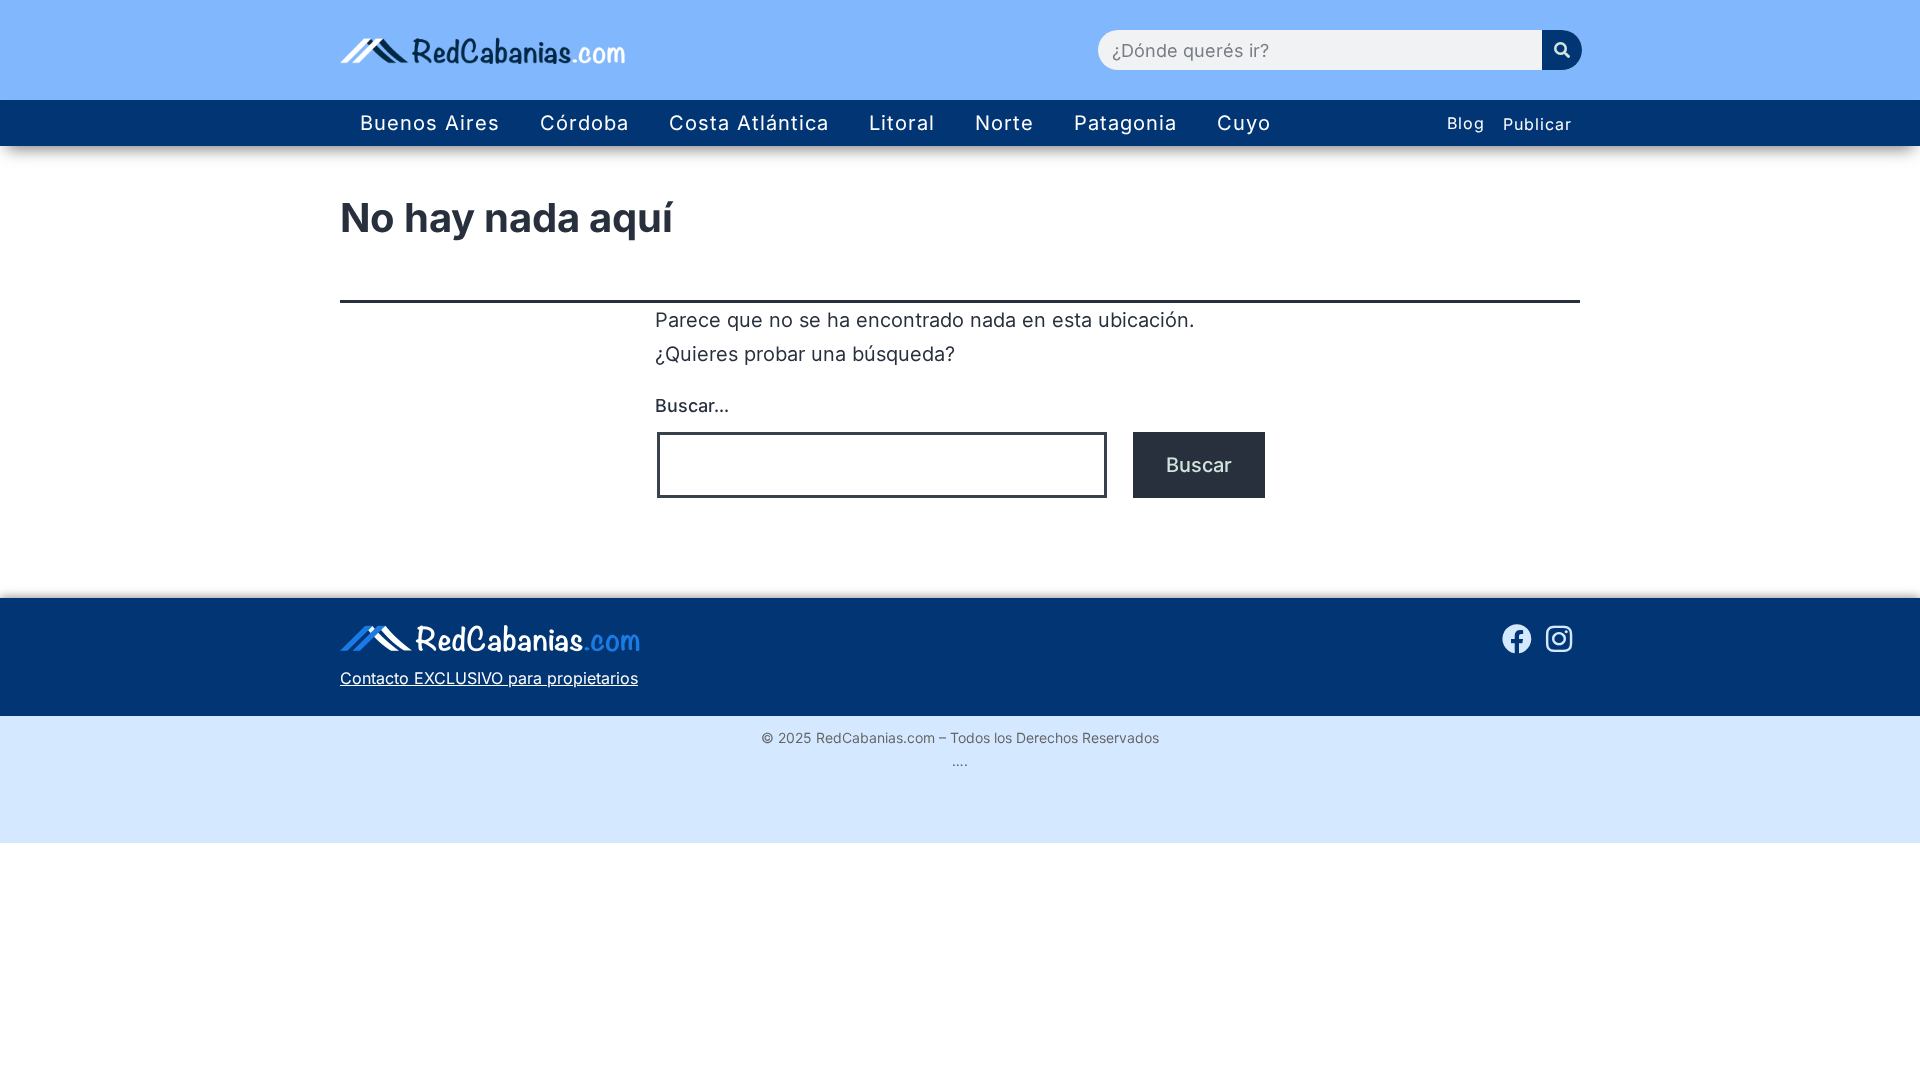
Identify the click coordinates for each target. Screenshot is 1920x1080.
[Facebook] (1517, 639)
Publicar (1537, 124)
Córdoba (584, 123)
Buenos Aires (430, 123)
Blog (1466, 123)
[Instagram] (1559, 639)
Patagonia (1125, 123)
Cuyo (1244, 123)
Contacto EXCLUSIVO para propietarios (489, 678)
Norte (1004, 123)
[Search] (1562, 50)
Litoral (902, 123)
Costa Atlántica (749, 123)
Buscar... (692, 405)
